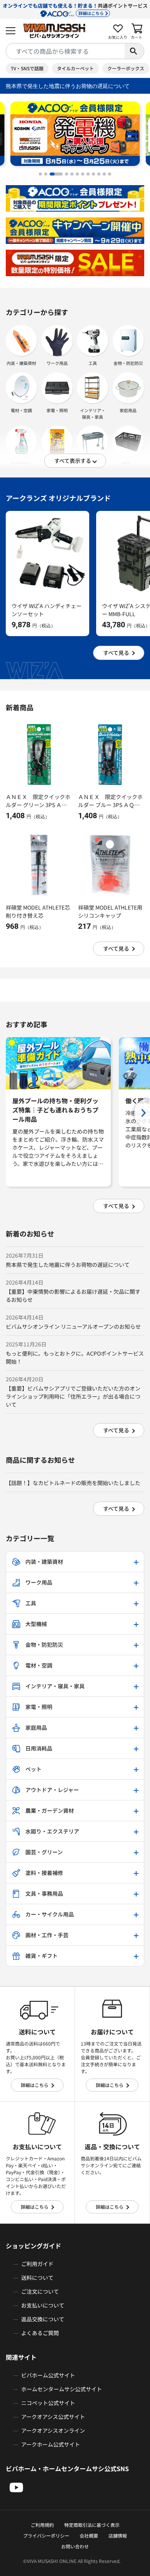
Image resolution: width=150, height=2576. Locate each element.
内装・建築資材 (21, 363)
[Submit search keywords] (134, 51)
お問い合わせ (75, 2546)
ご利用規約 (42, 2525)
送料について (37, 2278)
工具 (93, 363)
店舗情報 (118, 2535)
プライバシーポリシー (46, 2535)
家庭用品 (128, 410)
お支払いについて (43, 2305)
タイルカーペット (75, 68)
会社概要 (89, 2535)
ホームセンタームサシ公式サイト (62, 2389)
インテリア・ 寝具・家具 (93, 414)
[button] (40, 174)
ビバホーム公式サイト (48, 2375)
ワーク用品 (57, 363)
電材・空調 (21, 410)
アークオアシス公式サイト (53, 2417)
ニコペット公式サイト (48, 2403)
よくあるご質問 (40, 2333)
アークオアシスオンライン (53, 2430)
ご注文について (40, 2291)
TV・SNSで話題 (27, 68)
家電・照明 (57, 410)
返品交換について (43, 2319)
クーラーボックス (126, 68)
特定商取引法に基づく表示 (92, 2525)
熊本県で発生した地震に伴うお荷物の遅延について (68, 86)
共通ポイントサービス (75, 9)
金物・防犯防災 (128, 363)
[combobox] (65, 51)
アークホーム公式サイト (51, 2444)
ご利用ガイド (37, 2264)
